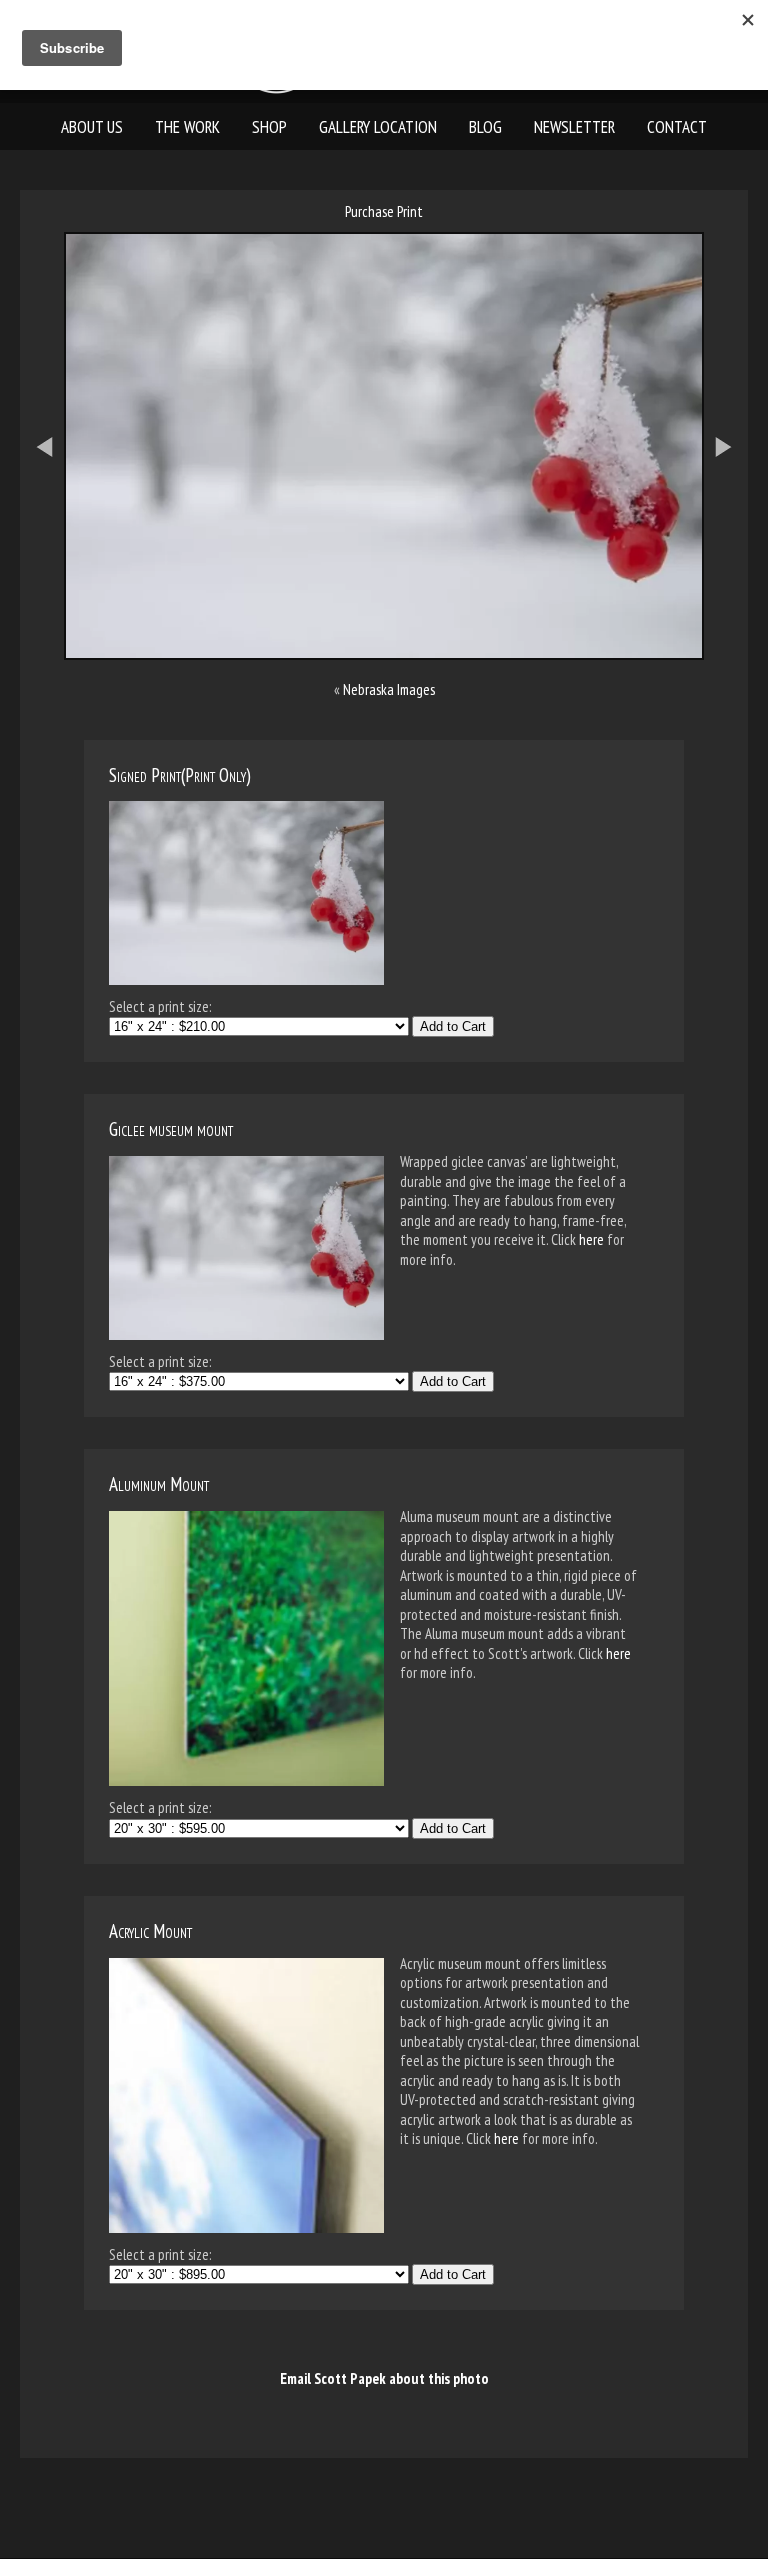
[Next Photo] (734, 555)
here (591, 1239)
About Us (92, 127)
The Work (187, 127)
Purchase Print (384, 211)
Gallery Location (378, 127)
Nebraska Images (389, 689)
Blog (485, 127)
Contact (677, 127)
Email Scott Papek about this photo (384, 2378)
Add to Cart (453, 1026)
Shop (269, 127)
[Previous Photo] (34, 555)
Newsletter (574, 127)
